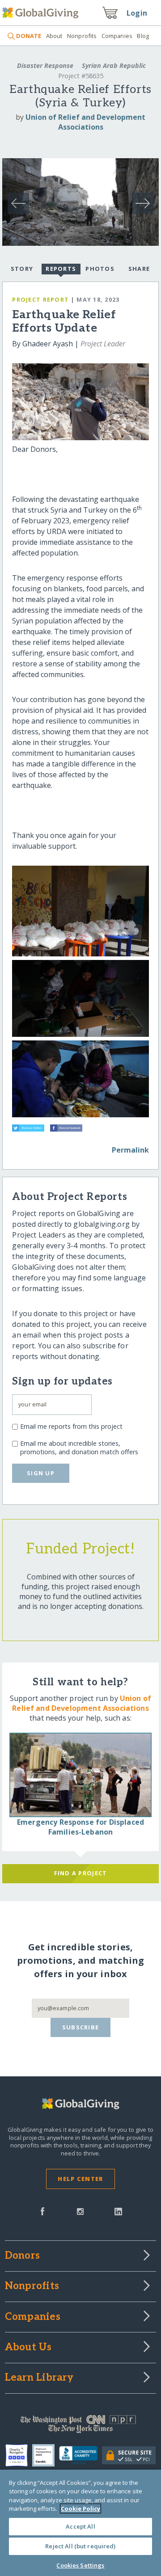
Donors (22, 2256)
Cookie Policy (80, 2509)
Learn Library (39, 2378)
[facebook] (42, 2210)
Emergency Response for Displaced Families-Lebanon (80, 1827)
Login (137, 13)
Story (22, 269)
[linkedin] (118, 2210)
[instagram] (80, 2210)
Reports (61, 269)
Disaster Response (45, 65)
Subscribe (81, 2027)
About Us (28, 2348)
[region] (80, 2523)
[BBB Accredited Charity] (81, 2456)
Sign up (41, 1473)
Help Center (80, 2179)
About (54, 36)
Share (139, 269)
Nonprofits (82, 36)
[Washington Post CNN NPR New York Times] (80, 2426)
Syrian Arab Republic (113, 65)
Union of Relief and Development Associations (85, 122)
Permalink (130, 1150)
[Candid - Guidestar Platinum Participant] (46, 2455)
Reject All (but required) (80, 2546)
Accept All (80, 2526)
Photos (100, 269)
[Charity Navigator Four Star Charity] (19, 2455)
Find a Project (81, 1873)
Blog (143, 36)
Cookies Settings (80, 2565)
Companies (117, 36)
